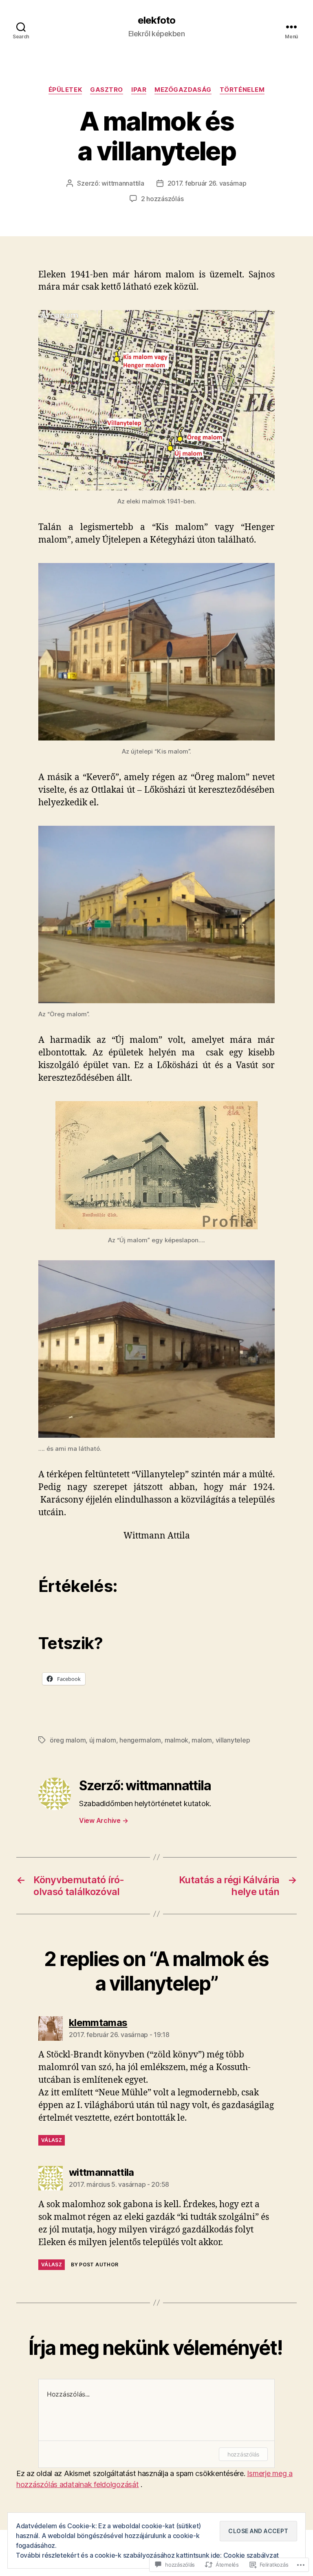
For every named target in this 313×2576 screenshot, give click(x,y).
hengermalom (140, 1740)
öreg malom (68, 1740)
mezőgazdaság (183, 90)
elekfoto (156, 20)
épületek (65, 90)
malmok (176, 1740)
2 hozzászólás (162, 199)
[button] (156, 400)
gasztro (107, 90)
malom (202, 1740)
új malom (103, 1740)
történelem (242, 90)
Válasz (52, 2140)
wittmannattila (123, 183)
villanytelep (233, 1740)
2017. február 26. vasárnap (207, 183)
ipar (139, 90)
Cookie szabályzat (251, 2555)
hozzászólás (243, 2454)
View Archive (104, 1820)
